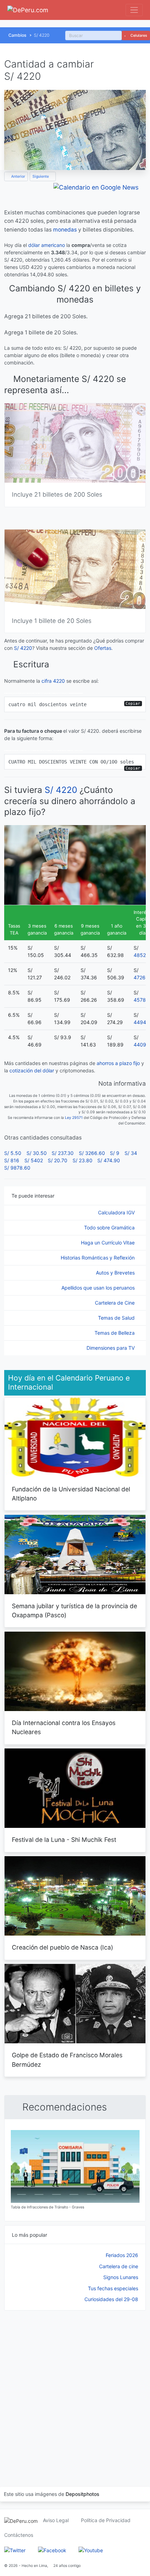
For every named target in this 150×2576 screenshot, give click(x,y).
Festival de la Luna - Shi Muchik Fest (64, 1840)
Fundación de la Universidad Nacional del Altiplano (71, 1494)
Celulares (138, 36)
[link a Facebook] (52, 2550)
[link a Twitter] (15, 2550)
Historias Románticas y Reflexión (98, 1258)
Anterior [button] (18, 176)
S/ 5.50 (13, 1153)
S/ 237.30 (63, 1153)
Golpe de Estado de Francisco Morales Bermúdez (67, 2060)
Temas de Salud (117, 1318)
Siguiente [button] (41, 176)
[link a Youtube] (91, 2550)
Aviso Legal (56, 2520)
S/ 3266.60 (92, 1153)
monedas (65, 230)
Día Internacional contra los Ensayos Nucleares (64, 1727)
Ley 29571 (74, 1118)
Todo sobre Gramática (110, 1227)
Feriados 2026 (122, 2255)
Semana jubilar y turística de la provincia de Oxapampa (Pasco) (74, 1610)
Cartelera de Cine (115, 1303)
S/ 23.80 (82, 1160)
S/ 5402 (34, 1160)
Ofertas (103, 648)
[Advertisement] (75, 2390)
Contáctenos (19, 2535)
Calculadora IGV (117, 1212)
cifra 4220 (53, 681)
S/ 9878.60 (17, 1168)
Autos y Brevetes (116, 1273)
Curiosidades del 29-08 (111, 2299)
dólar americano (47, 245)
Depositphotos (82, 2494)
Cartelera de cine (119, 2266)
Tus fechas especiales (113, 2288)
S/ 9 (115, 1153)
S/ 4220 (23, 648)
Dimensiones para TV (111, 1348)
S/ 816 (12, 1160)
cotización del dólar (32, 1070)
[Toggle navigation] (134, 10)
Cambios (17, 35)
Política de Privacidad (106, 2520)
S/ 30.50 (37, 1153)
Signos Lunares (121, 2277)
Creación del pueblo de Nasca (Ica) (62, 1947)
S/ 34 (131, 1153)
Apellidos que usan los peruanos (99, 1288)
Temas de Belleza (115, 1333)
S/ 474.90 (109, 1160)
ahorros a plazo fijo (118, 1063)
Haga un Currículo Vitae (108, 1243)
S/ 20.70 (58, 1160)
